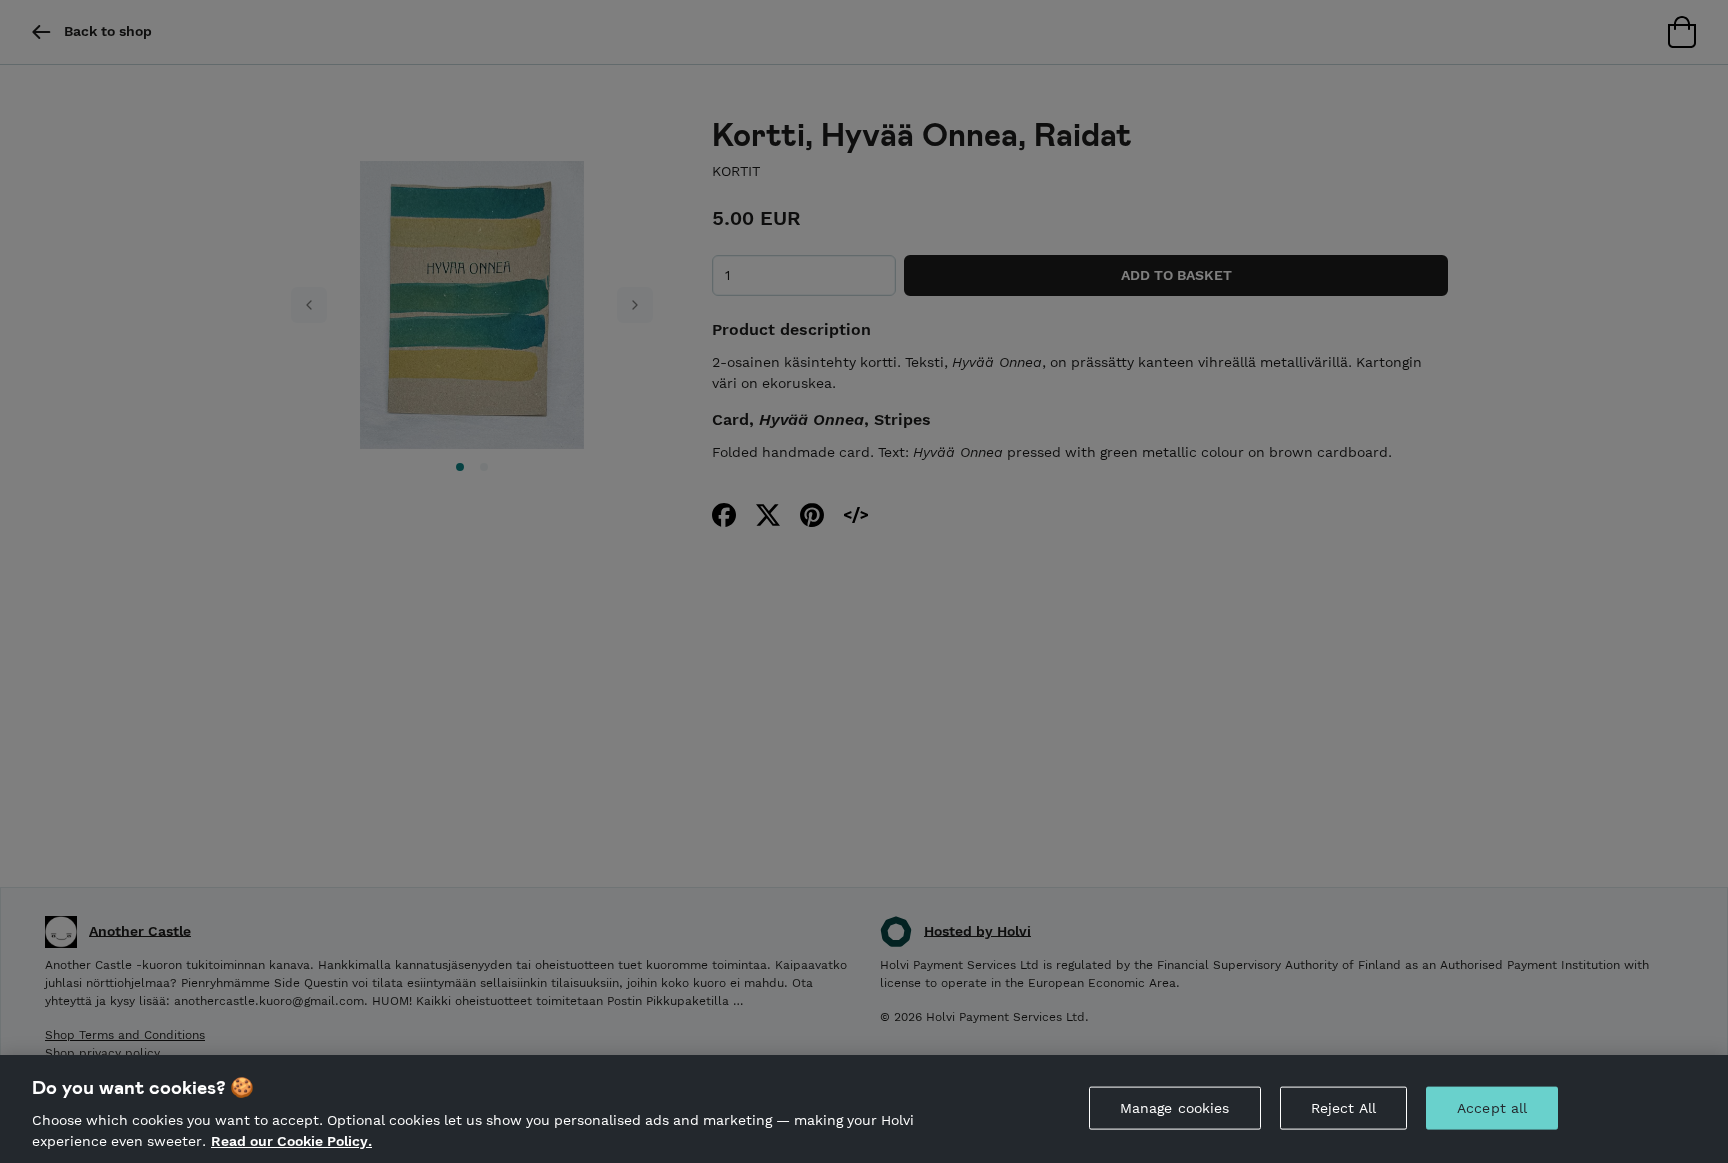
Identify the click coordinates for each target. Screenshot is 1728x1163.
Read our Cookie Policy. (291, 1141)
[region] (864, 1109)
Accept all (1492, 1108)
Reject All (1343, 1108)
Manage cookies (1175, 1108)
